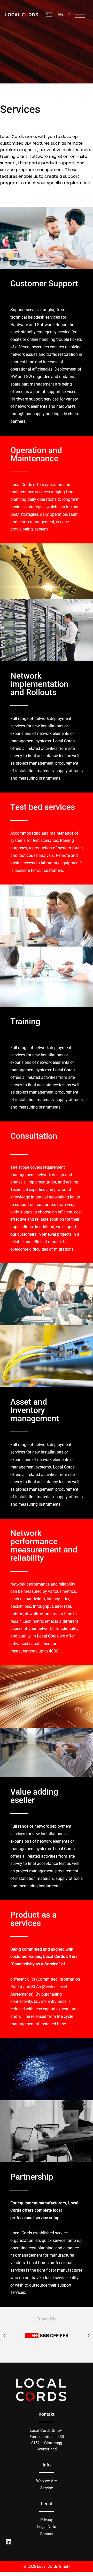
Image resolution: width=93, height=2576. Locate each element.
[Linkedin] (9, 2542)
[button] (80, 15)
